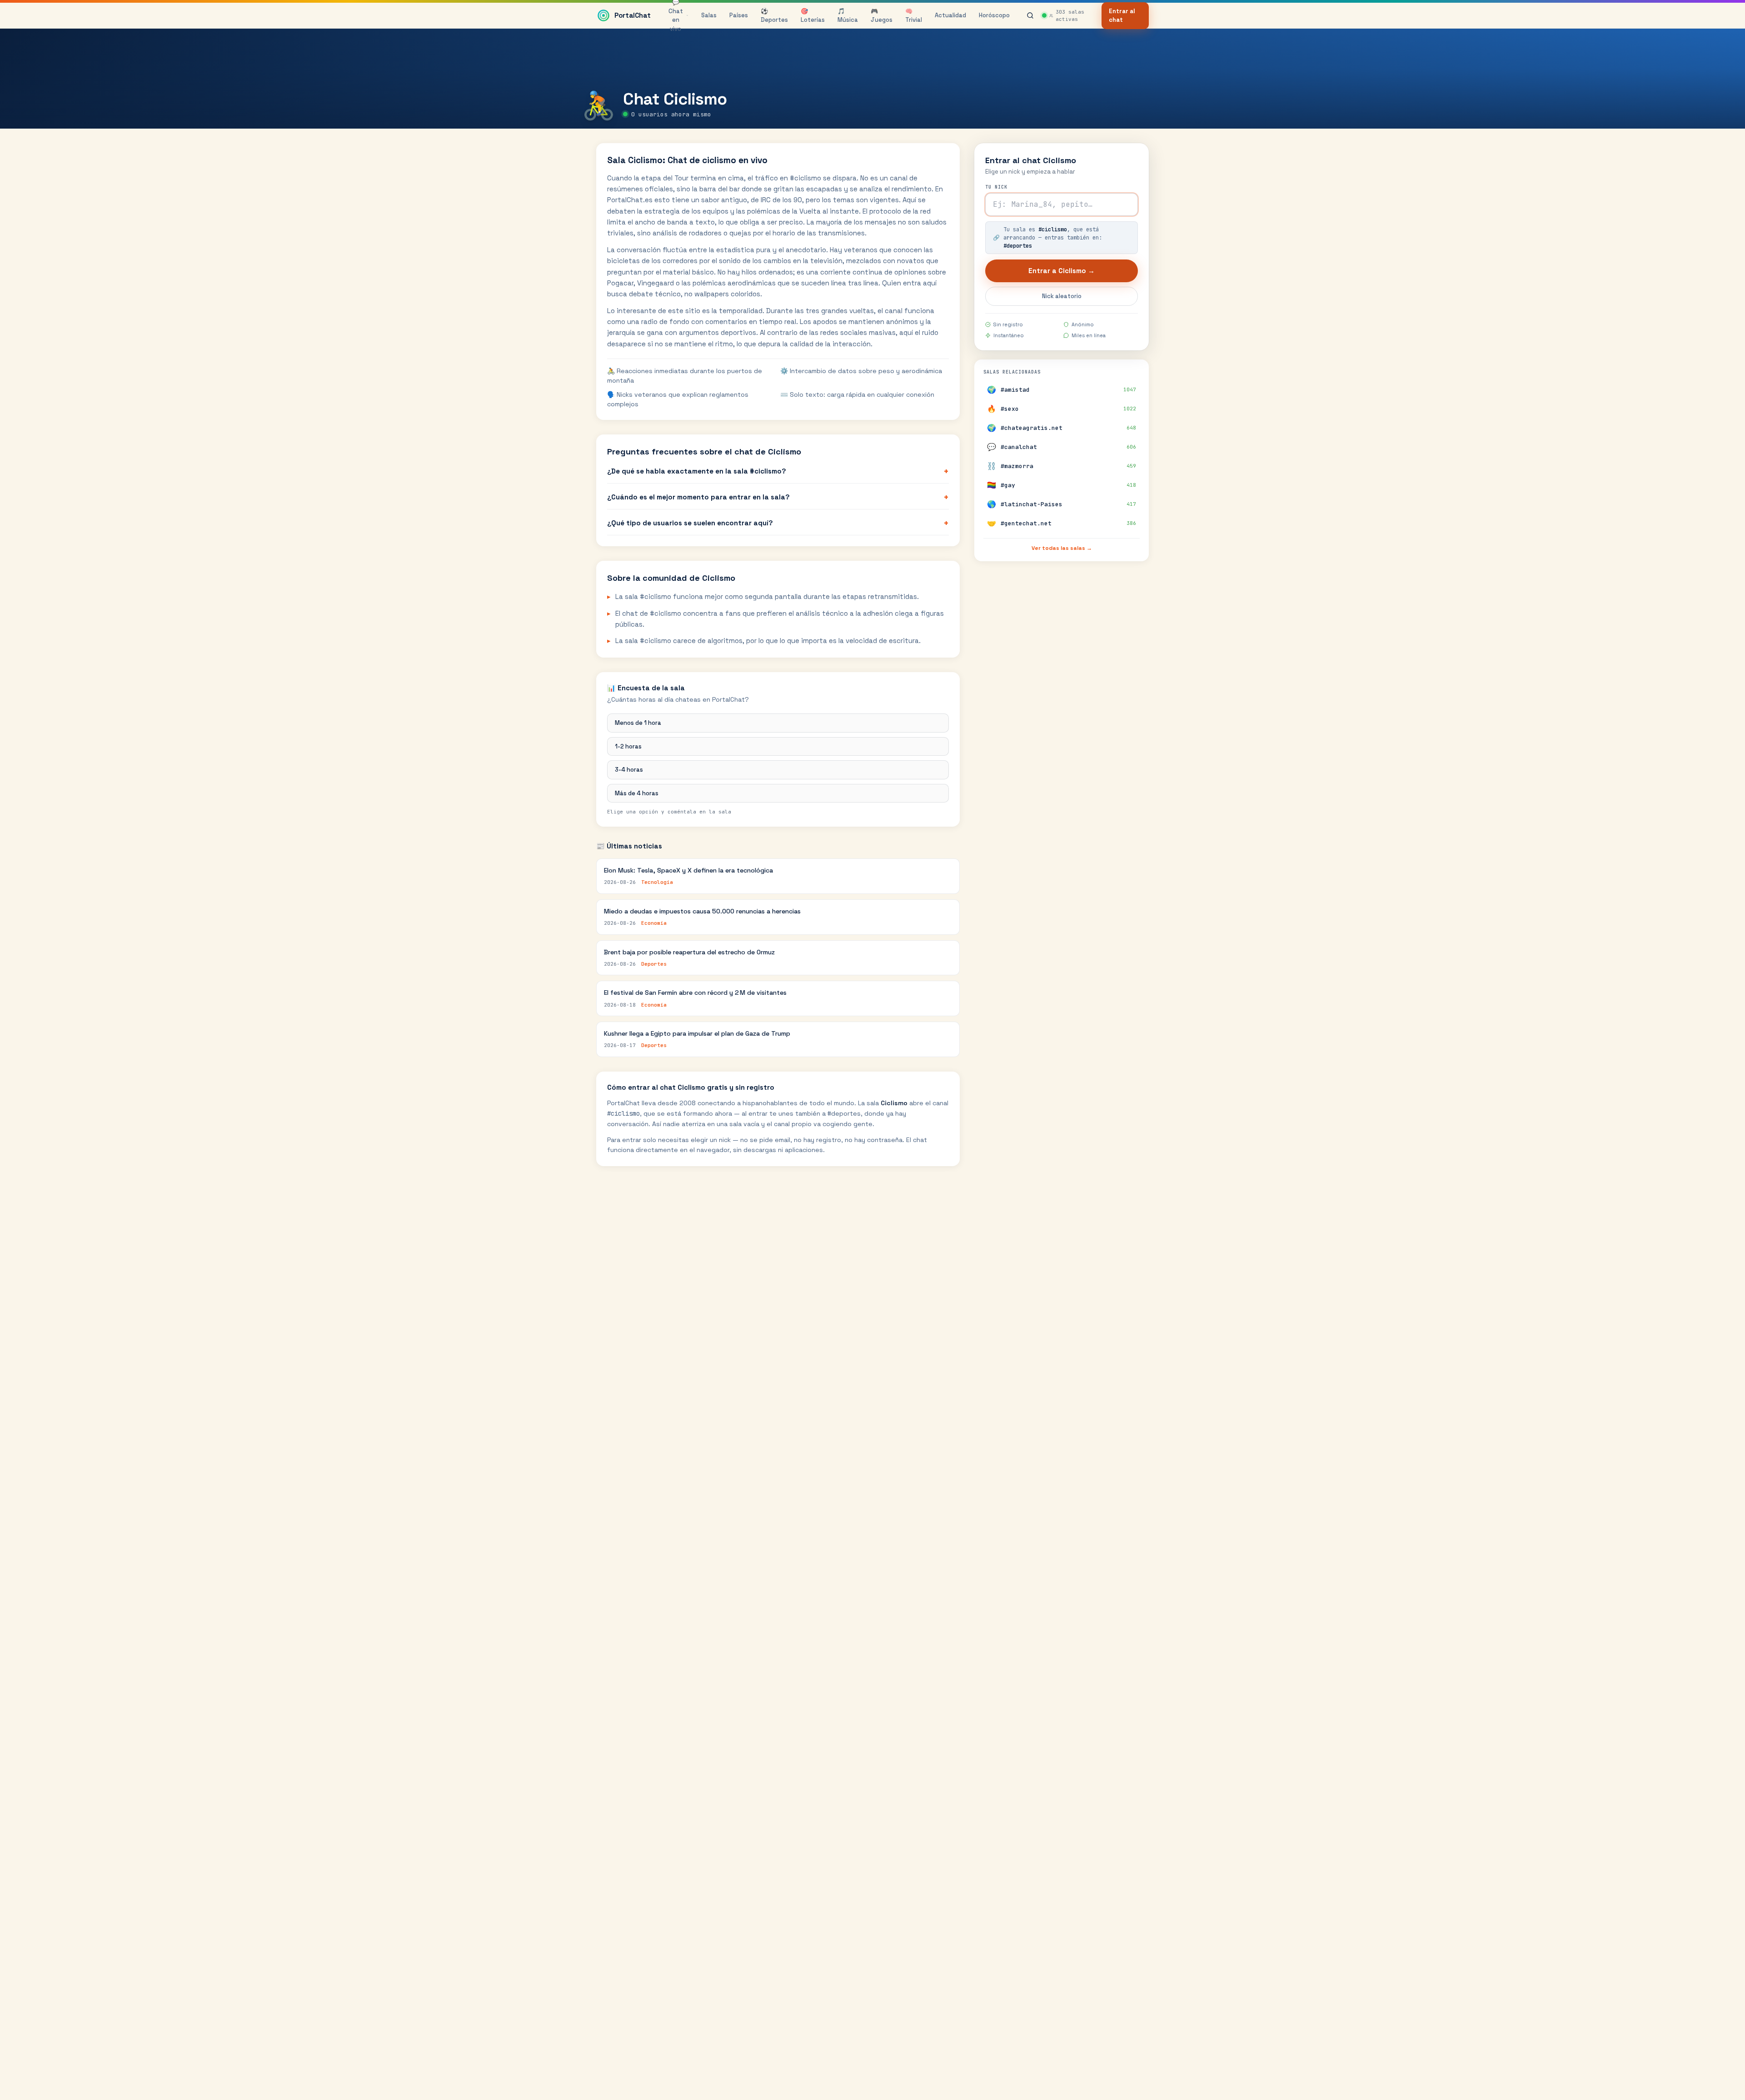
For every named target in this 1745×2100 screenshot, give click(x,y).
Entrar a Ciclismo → (1062, 271)
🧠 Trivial (914, 16)
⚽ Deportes (774, 16)
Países (739, 15)
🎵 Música (848, 16)
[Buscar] (1030, 15)
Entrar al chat (1122, 16)
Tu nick (996, 187)
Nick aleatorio (1062, 296)
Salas (709, 15)
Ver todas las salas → (1062, 548)
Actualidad (950, 15)
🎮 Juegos (882, 16)
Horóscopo (994, 15)
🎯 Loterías (813, 16)
